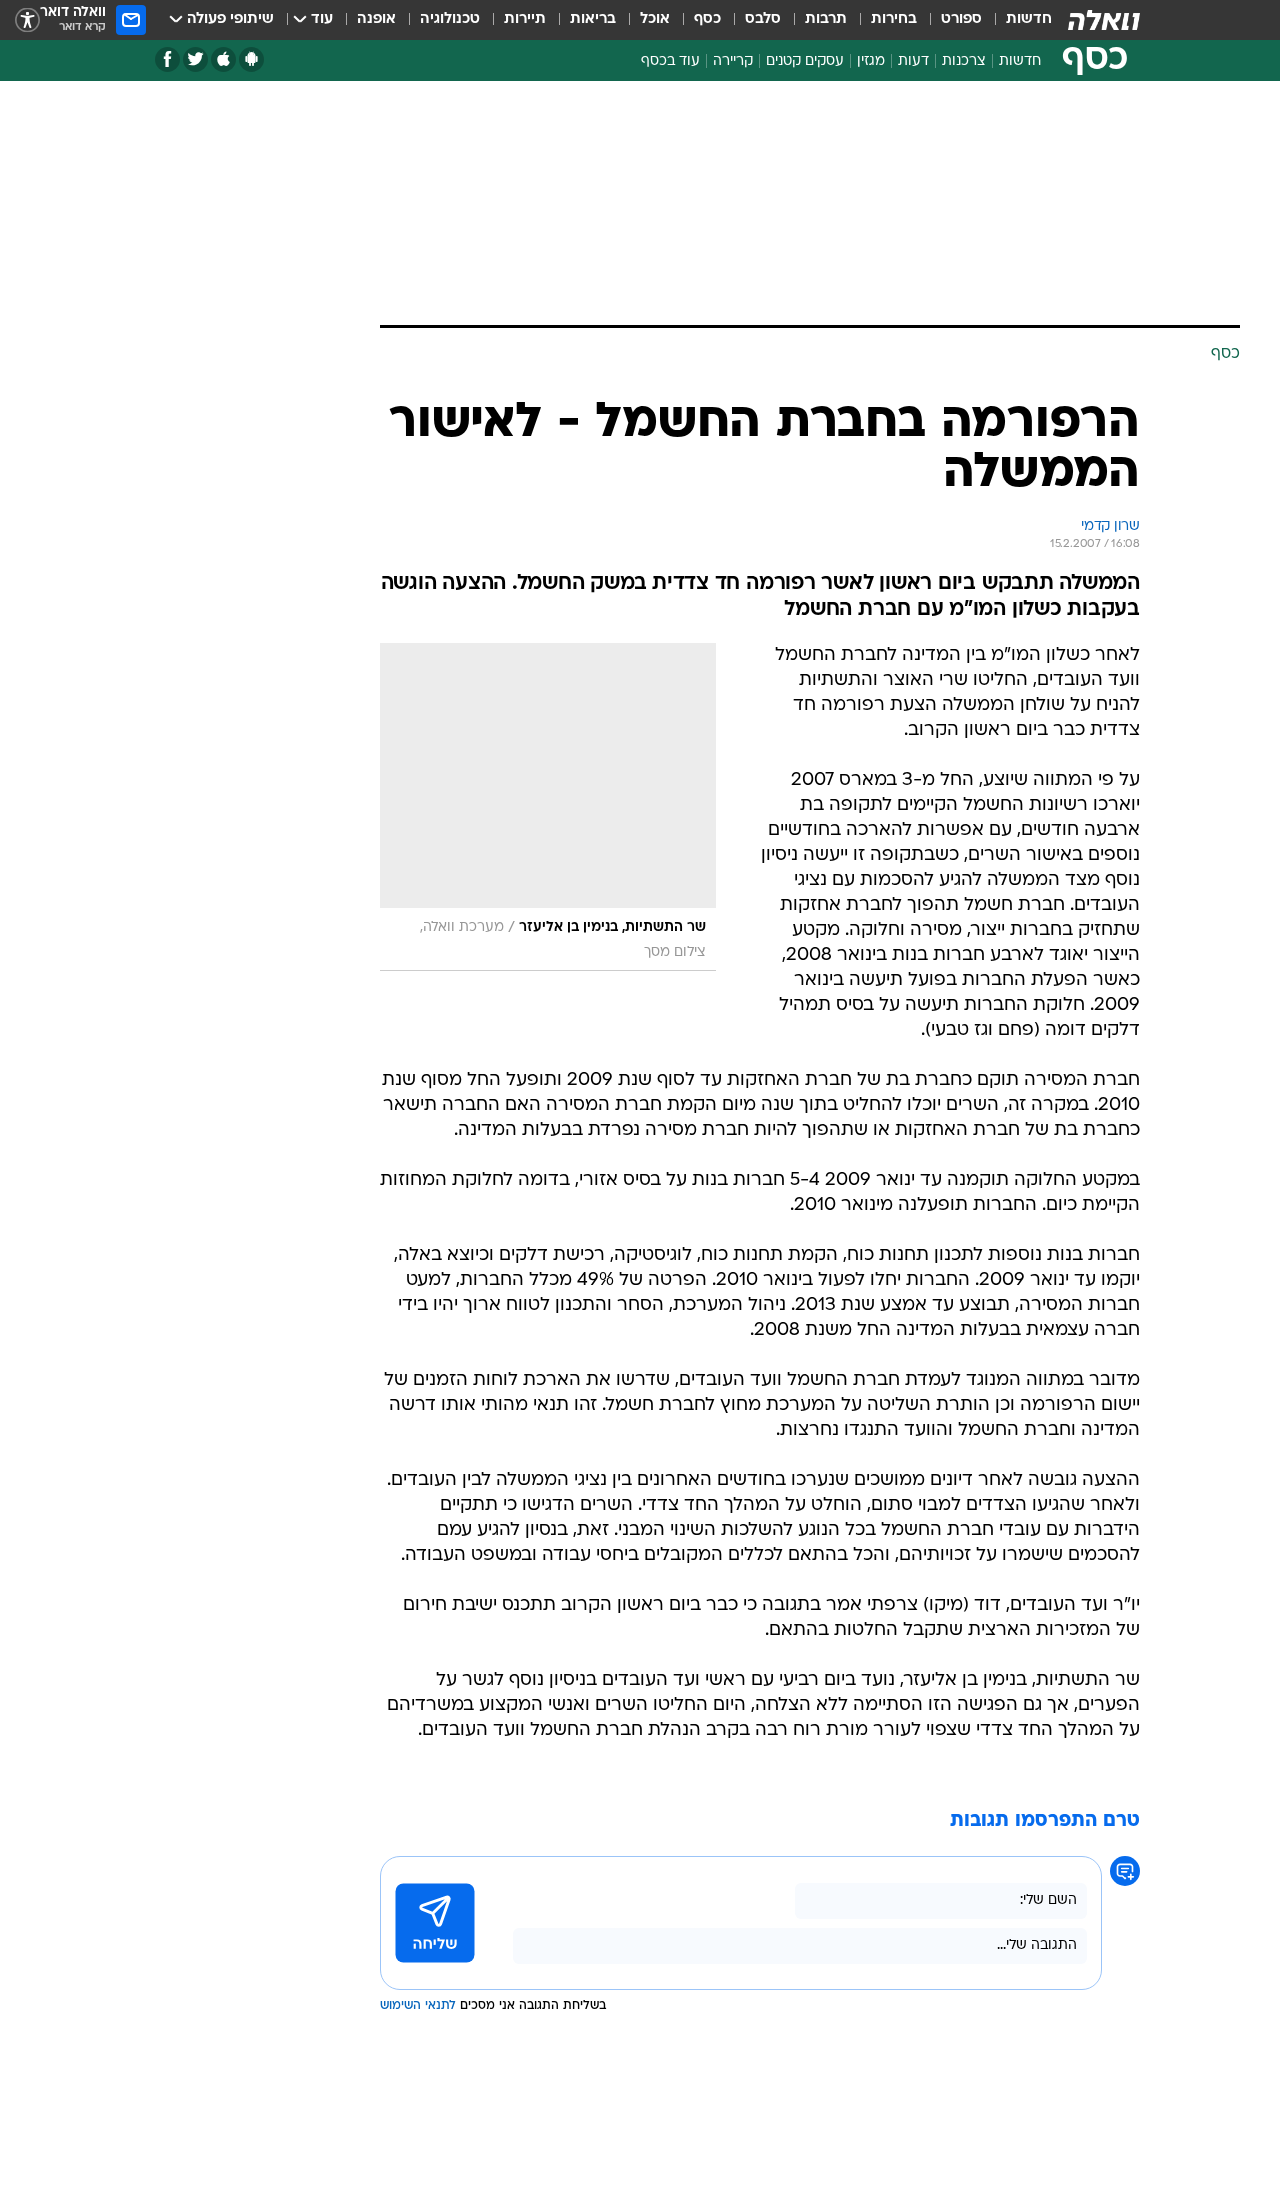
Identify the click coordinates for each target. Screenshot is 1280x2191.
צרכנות (964, 61)
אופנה (376, 19)
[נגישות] (27, 20)
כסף (707, 19)
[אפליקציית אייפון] (223, 59)
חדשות (1029, 19)
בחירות (894, 19)
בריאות (593, 19)
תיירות (525, 19)
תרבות (826, 19)
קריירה (733, 61)
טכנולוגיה (450, 19)
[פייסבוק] (167, 59)
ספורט (961, 19)
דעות (913, 61)
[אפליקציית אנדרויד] (251, 59)
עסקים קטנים (805, 61)
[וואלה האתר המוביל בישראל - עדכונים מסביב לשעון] (1104, 20)
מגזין (871, 61)
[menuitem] (1017, 20)
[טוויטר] (195, 59)
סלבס (763, 19)
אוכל (655, 19)
